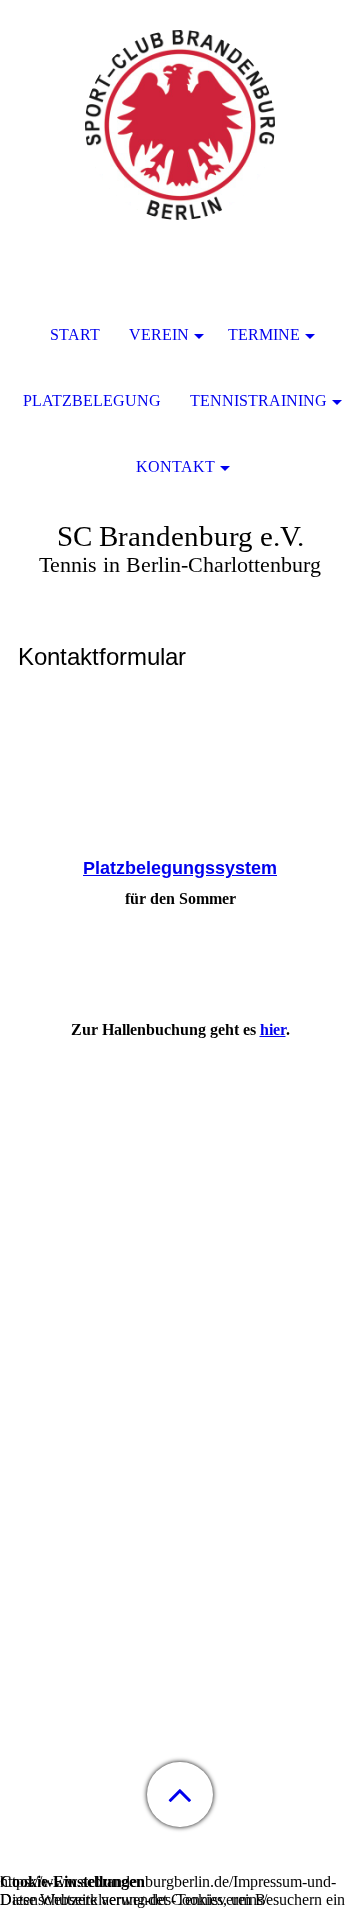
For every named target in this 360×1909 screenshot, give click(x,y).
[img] (180, 125)
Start (75, 334)
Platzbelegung (92, 400)
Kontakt (175, 466)
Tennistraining (258, 400)
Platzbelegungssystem (180, 868)
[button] (180, 1794)
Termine (264, 334)
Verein (159, 334)
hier (273, 1029)
